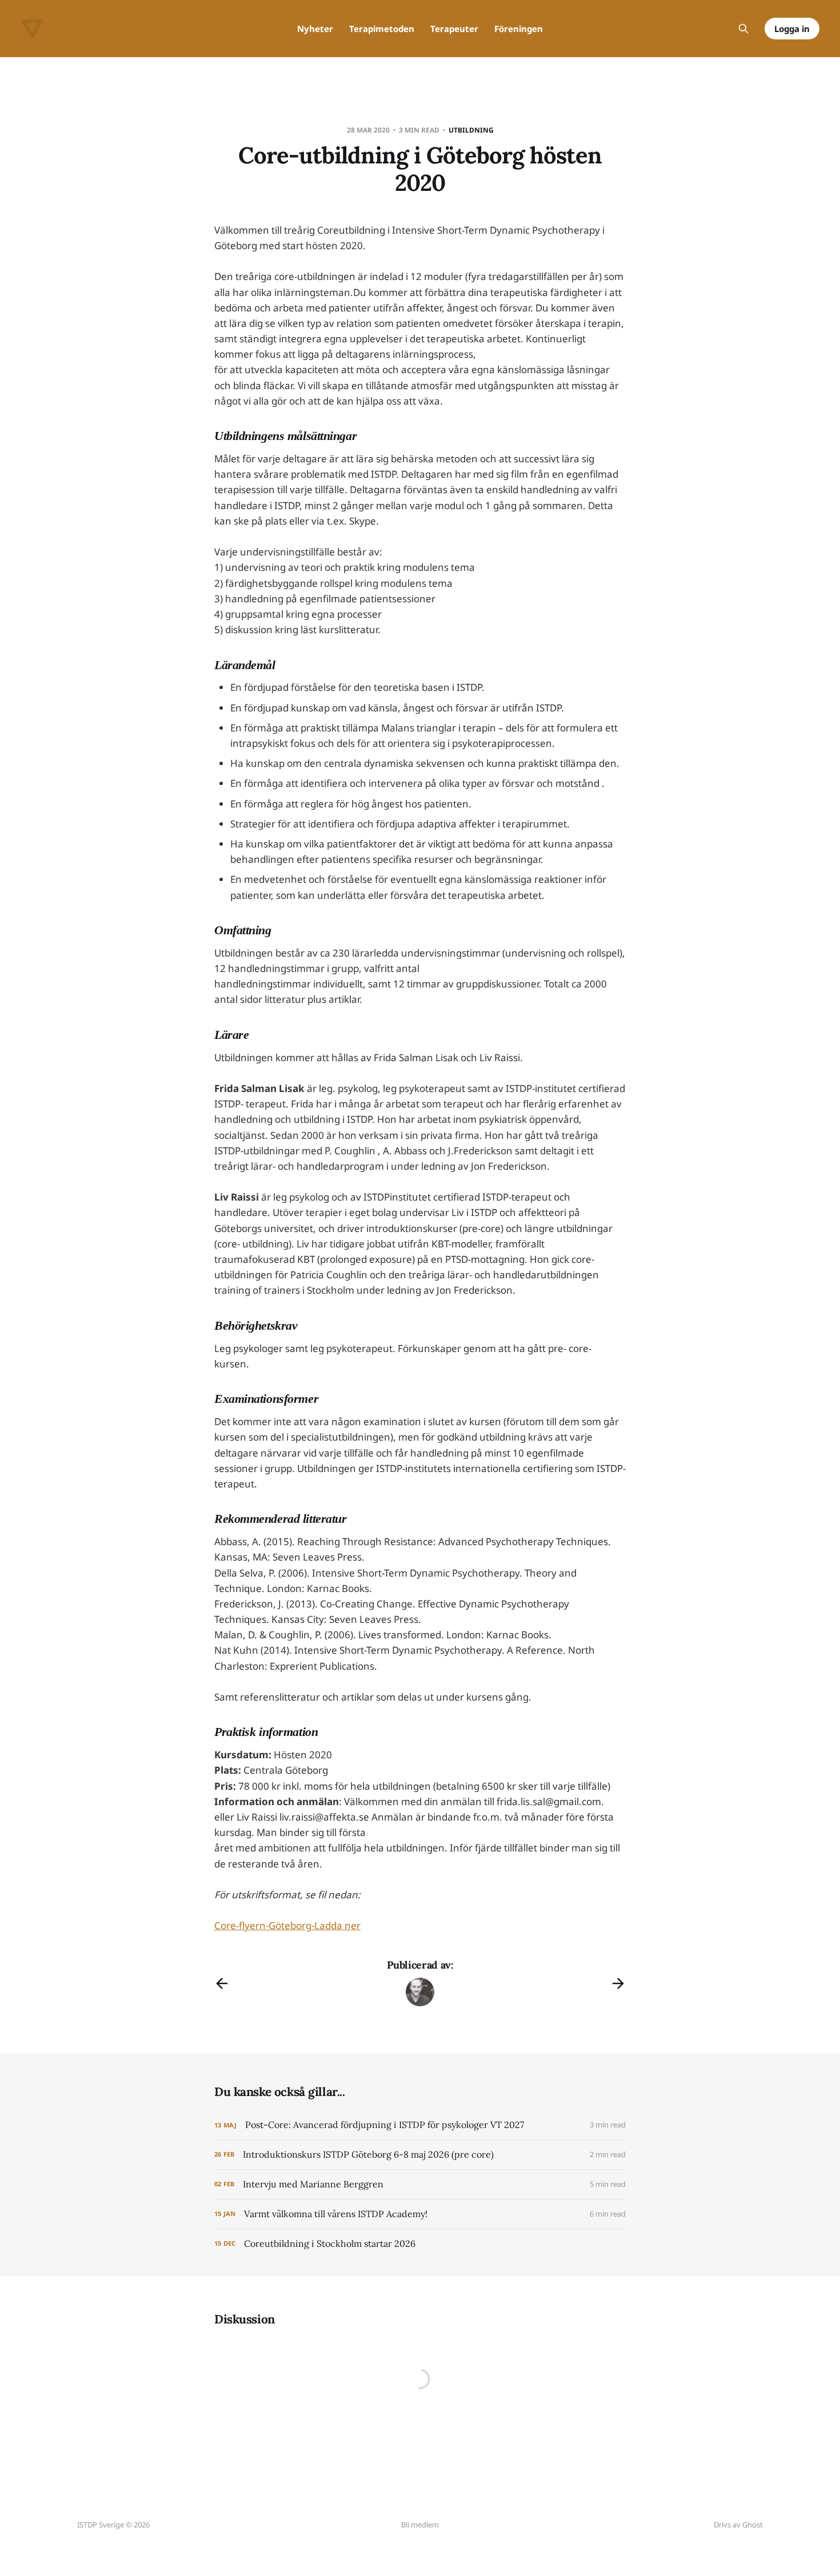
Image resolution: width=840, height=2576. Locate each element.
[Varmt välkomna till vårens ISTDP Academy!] (420, 2214)
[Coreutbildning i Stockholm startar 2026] (420, 2244)
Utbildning (471, 130)
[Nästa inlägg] (618, 1983)
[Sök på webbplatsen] (743, 29)
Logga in (792, 29)
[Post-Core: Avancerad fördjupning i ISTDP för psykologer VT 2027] (420, 2125)
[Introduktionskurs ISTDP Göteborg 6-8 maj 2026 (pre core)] (420, 2155)
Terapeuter (454, 29)
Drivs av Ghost (738, 2525)
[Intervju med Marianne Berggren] (420, 2184)
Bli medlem (420, 2525)
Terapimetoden (382, 29)
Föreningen (519, 29)
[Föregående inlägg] (222, 1983)
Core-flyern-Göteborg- (264, 1925)
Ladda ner (337, 1925)
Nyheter (315, 29)
